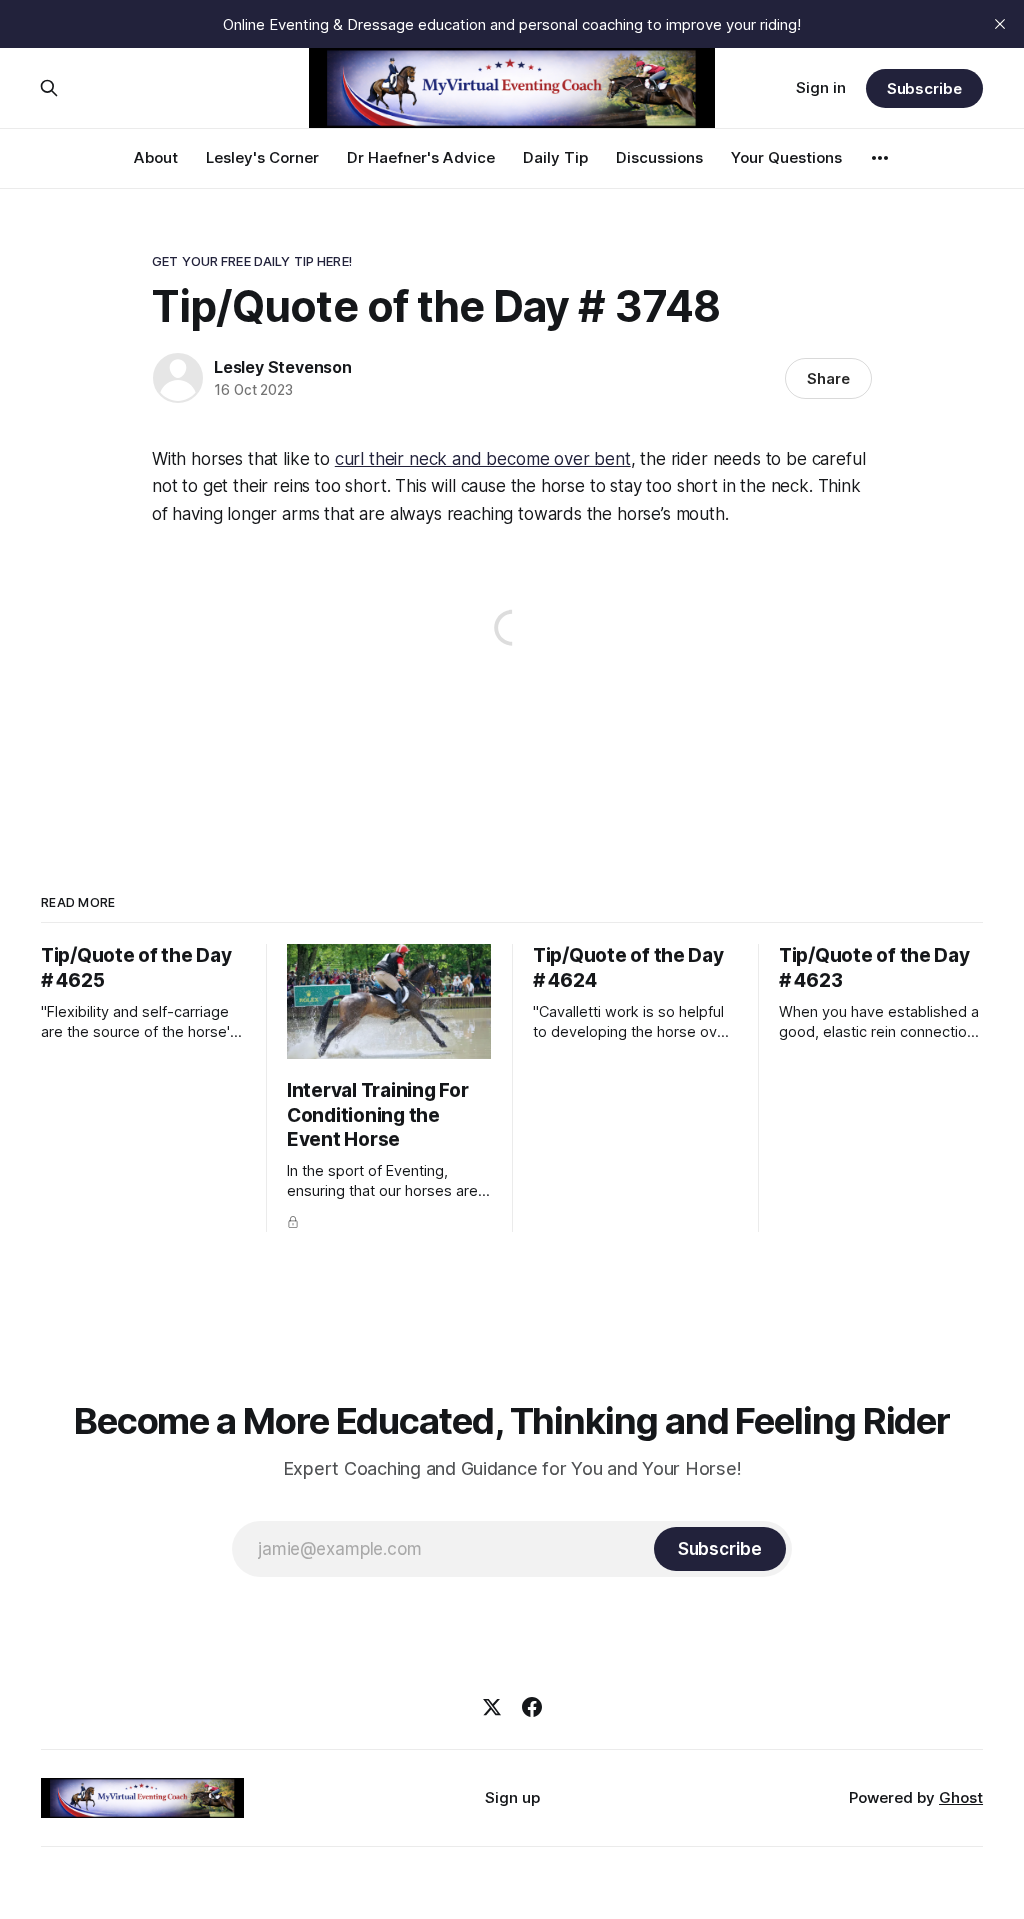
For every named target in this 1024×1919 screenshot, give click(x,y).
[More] (880, 158)
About (156, 157)
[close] (1000, 24)
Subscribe (924, 88)
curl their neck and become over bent (483, 459)
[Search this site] (49, 88)
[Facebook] (532, 1707)
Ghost (961, 1797)
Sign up (512, 1797)
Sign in (821, 87)
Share (828, 378)
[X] (492, 1707)
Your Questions (786, 157)
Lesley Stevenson (283, 367)
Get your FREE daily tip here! (252, 261)
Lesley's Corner (262, 157)
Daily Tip (555, 157)
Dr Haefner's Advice (421, 157)
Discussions (659, 157)
